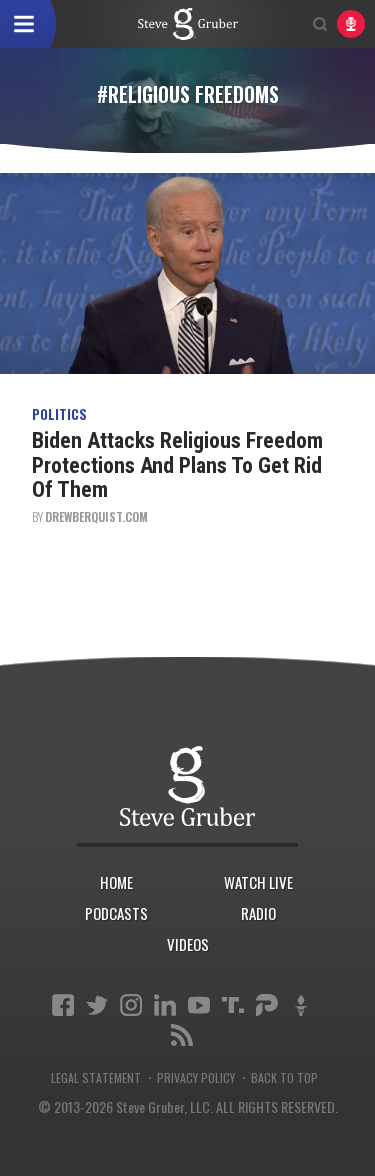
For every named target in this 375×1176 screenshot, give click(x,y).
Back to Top (284, 1078)
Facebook (63, 1005)
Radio (258, 913)
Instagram (131, 1005)
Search (320, 24)
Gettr (301, 1005)
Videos (188, 944)
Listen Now (351, 24)
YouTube (199, 1005)
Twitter (97, 1005)
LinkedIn (165, 1005)
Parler (267, 1005)
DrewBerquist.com (96, 516)
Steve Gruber (187, 785)
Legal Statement (96, 1078)
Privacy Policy (196, 1078)
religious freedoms (188, 24)
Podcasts (116, 913)
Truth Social (233, 1005)
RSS (182, 1035)
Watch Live (258, 882)
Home (116, 882)
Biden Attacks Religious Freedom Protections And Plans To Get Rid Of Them (177, 464)
